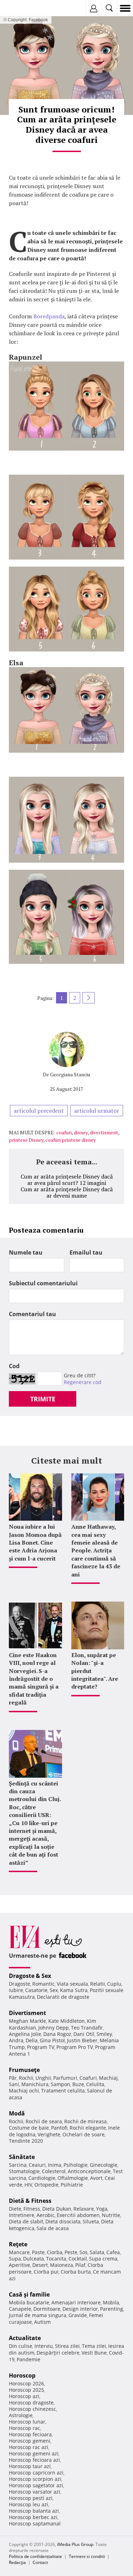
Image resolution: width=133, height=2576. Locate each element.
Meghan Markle (27, 2021)
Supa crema (103, 2259)
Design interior (80, 2309)
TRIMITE (43, 1399)
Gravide (78, 2315)
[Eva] (22, 8)
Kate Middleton (66, 2021)
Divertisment (27, 2013)
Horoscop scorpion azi (35, 2479)
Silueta (91, 2221)
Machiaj (108, 2078)
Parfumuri (65, 2078)
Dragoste (20, 1984)
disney (81, 1132)
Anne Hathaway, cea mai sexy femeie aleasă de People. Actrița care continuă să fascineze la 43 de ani (96, 1550)
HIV (28, 2185)
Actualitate (25, 2338)
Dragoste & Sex (30, 1976)
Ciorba (55, 2252)
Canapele (20, 2309)
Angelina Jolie (25, 2034)
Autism (42, 2322)
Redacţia (17, 2562)
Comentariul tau (32, 1314)
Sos (84, 2252)
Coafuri (88, 2078)
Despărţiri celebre (58, 2353)
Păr (13, 2078)
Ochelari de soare (84, 2134)
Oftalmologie (73, 2178)
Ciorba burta (76, 2272)
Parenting (112, 2309)
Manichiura (35, 2084)
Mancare (19, 2252)
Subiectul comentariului (43, 1283)
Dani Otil (84, 2034)
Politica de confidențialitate (35, 2556)
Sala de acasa (53, 2228)
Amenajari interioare (76, 2302)
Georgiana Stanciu (70, 1074)
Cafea (113, 2252)
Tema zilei (94, 2346)
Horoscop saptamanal (35, 2523)
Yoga (102, 2209)
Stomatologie (24, 2171)
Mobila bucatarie (29, 2302)
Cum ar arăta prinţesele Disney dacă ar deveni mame (67, 1192)
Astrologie (21, 2415)
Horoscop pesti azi (31, 2498)
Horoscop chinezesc (32, 2409)
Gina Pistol (52, 2040)
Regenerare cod (83, 1382)
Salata (97, 2252)
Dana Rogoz (57, 2034)
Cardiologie (42, 2178)
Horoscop (22, 2375)
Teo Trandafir (87, 2028)
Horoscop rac (24, 2428)
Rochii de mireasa (85, 2121)
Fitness (32, 2209)
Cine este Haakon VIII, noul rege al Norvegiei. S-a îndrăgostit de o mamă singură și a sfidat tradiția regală (34, 1679)
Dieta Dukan (57, 2209)
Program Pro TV (75, 2047)
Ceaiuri (37, 2165)
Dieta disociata (63, 2221)
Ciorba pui (46, 2272)
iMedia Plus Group (75, 2544)
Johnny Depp (54, 2028)
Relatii (98, 1984)
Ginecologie (104, 2165)
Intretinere (22, 2215)
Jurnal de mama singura (38, 2315)
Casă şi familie (29, 2294)
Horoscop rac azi (29, 2447)
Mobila (111, 2302)
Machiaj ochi (24, 2091)
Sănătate (22, 2157)
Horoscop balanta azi (34, 2511)
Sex (54, 1990)
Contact (40, 2562)
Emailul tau (86, 1252)
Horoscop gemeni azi (34, 2453)
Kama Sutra (74, 1990)
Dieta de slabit (26, 2221)
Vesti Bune (94, 2353)
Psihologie (76, 2165)
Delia (32, 2040)
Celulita (95, 2084)
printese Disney (26, 1140)
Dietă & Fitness (30, 2201)
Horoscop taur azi (30, 2466)
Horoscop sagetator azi (36, 2485)
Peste (71, 2252)
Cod (14, 1366)
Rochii (26, 2078)
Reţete (18, 2244)
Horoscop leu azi (29, 2504)
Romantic (43, 1984)
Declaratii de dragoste (63, 1997)
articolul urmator (97, 1111)
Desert (40, 2265)
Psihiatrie (72, 2185)
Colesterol (54, 2171)
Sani (14, 2084)
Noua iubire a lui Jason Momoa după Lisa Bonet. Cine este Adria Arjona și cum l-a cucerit (35, 1542)
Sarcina (18, 2165)
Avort (96, 2178)
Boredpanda (49, 316)
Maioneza (62, 2265)
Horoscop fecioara (30, 2434)
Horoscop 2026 (26, 2383)
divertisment (104, 1132)
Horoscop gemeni (30, 2441)
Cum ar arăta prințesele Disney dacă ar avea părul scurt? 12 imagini (67, 1180)
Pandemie (29, 2359)
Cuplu (114, 1984)
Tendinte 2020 (26, 2141)
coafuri (64, 1132)
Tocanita (56, 2259)
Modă (17, 2113)
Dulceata (34, 2259)
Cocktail (78, 2259)
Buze (78, 2084)
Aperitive (20, 2265)
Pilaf (80, 2265)
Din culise (21, 2346)
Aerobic (46, 2215)
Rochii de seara (44, 2121)
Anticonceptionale (89, 2171)
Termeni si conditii (87, 2556)
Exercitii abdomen (78, 2215)
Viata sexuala (72, 1984)
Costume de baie (29, 2128)
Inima (55, 2165)
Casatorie (36, 1990)
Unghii (43, 2078)
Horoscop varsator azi (35, 2492)
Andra (16, 2040)
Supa (15, 2259)
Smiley (104, 2034)
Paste (38, 2252)
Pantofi (59, 2128)
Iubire (16, 1990)
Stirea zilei (67, 2346)
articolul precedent (39, 1111)
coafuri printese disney (71, 1140)
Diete (15, 2209)
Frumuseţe (24, 2070)
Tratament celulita (63, 2091)
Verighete (49, 2134)
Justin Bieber (82, 2040)
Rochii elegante (88, 2128)
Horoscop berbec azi (33, 2517)
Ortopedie (46, 2185)
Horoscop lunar (27, 2422)
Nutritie (111, 2215)
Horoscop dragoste (31, 2403)
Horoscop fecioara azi (34, 2460)
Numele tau (26, 1252)
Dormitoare (47, 2309)
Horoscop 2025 (26, 2390)
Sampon (60, 2084)
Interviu (44, 2346)
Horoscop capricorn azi (36, 2473)
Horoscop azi (24, 2396)
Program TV (41, 2047)
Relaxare (84, 2209)
